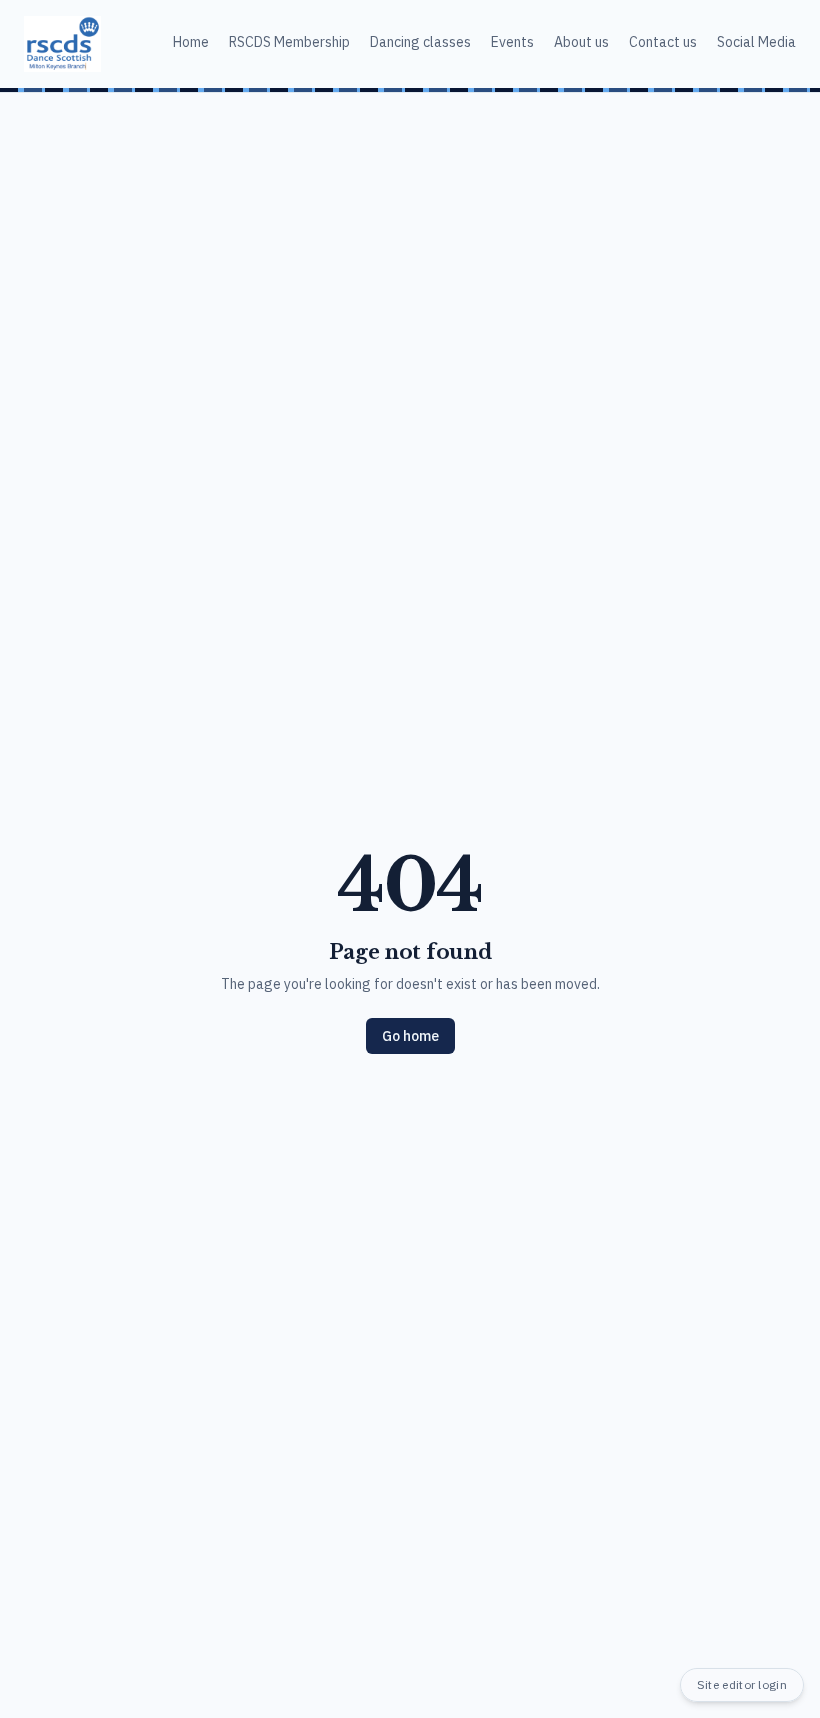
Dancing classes (420, 42)
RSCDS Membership (289, 42)
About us (581, 42)
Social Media (756, 42)
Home (191, 42)
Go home (410, 1036)
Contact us (663, 42)
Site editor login (742, 1684)
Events (512, 42)
